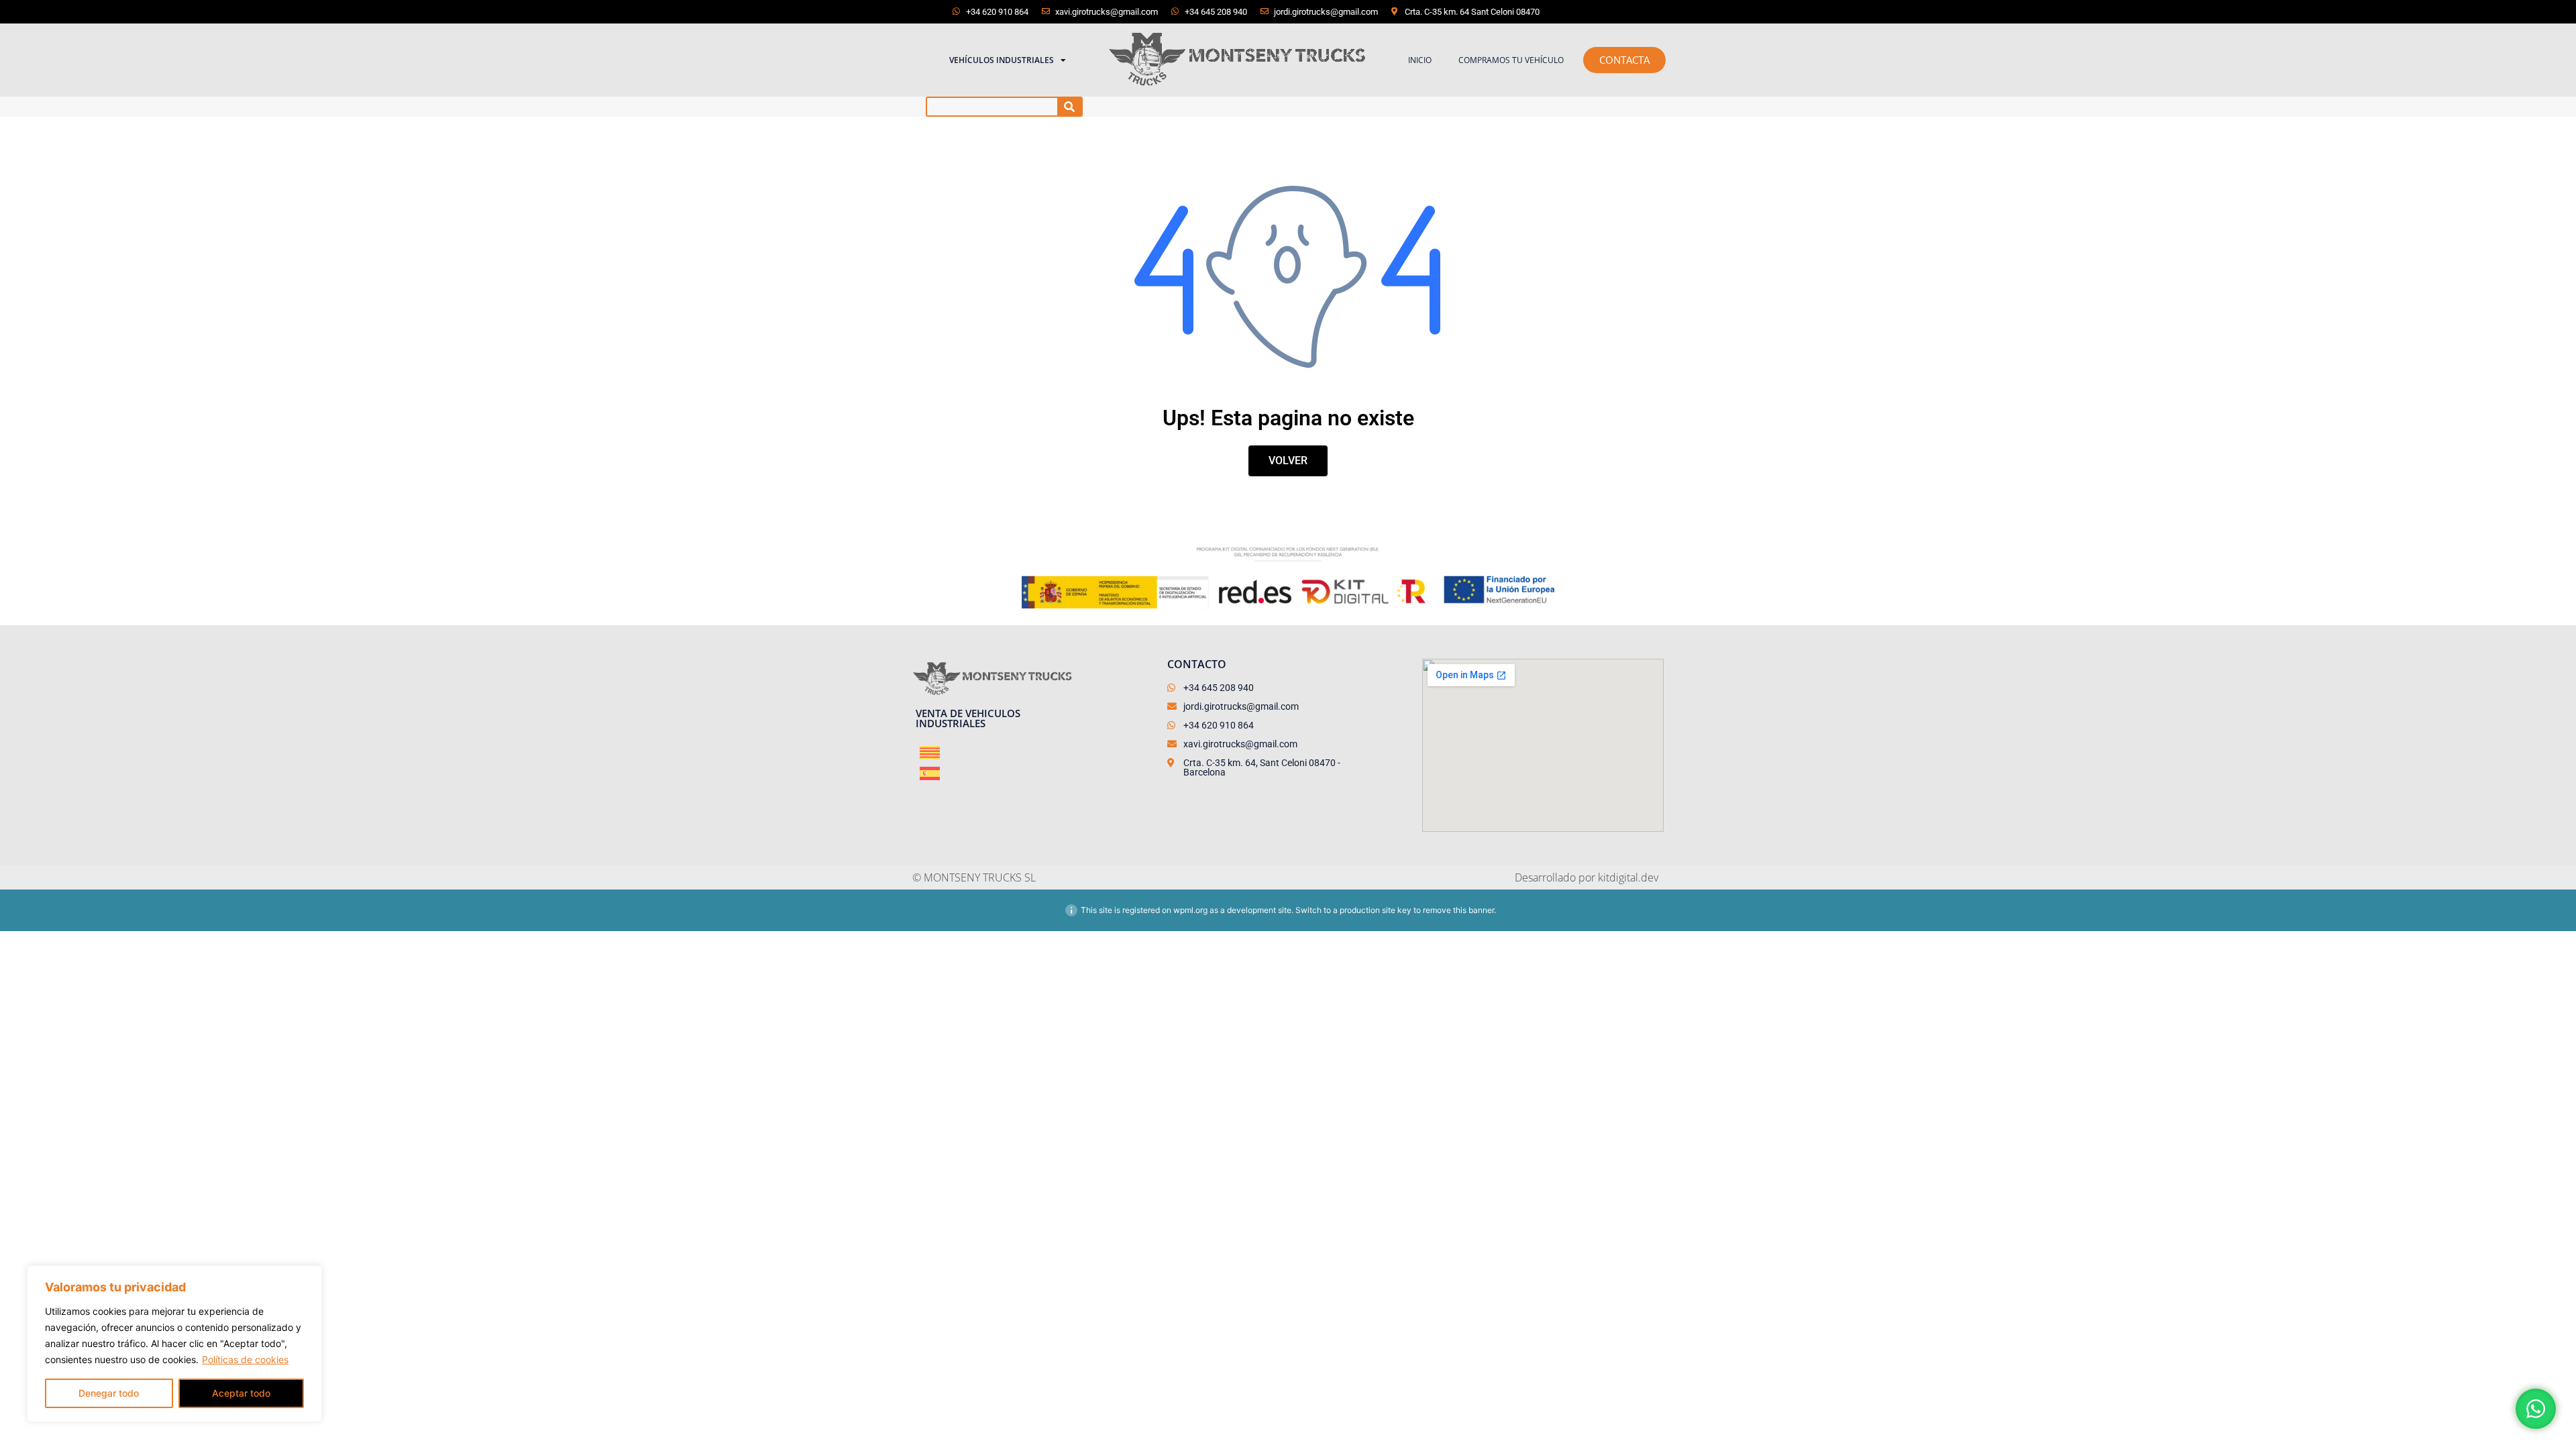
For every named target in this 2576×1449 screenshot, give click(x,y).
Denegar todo (109, 1393)
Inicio (1420, 60)
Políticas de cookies (245, 1359)
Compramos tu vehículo (1511, 60)
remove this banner (1458, 910)
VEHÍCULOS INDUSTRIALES (1002, 60)
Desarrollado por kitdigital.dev (1587, 877)
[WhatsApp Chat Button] (2536, 1409)
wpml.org (1190, 910)
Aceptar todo (241, 1393)
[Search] (1070, 107)
